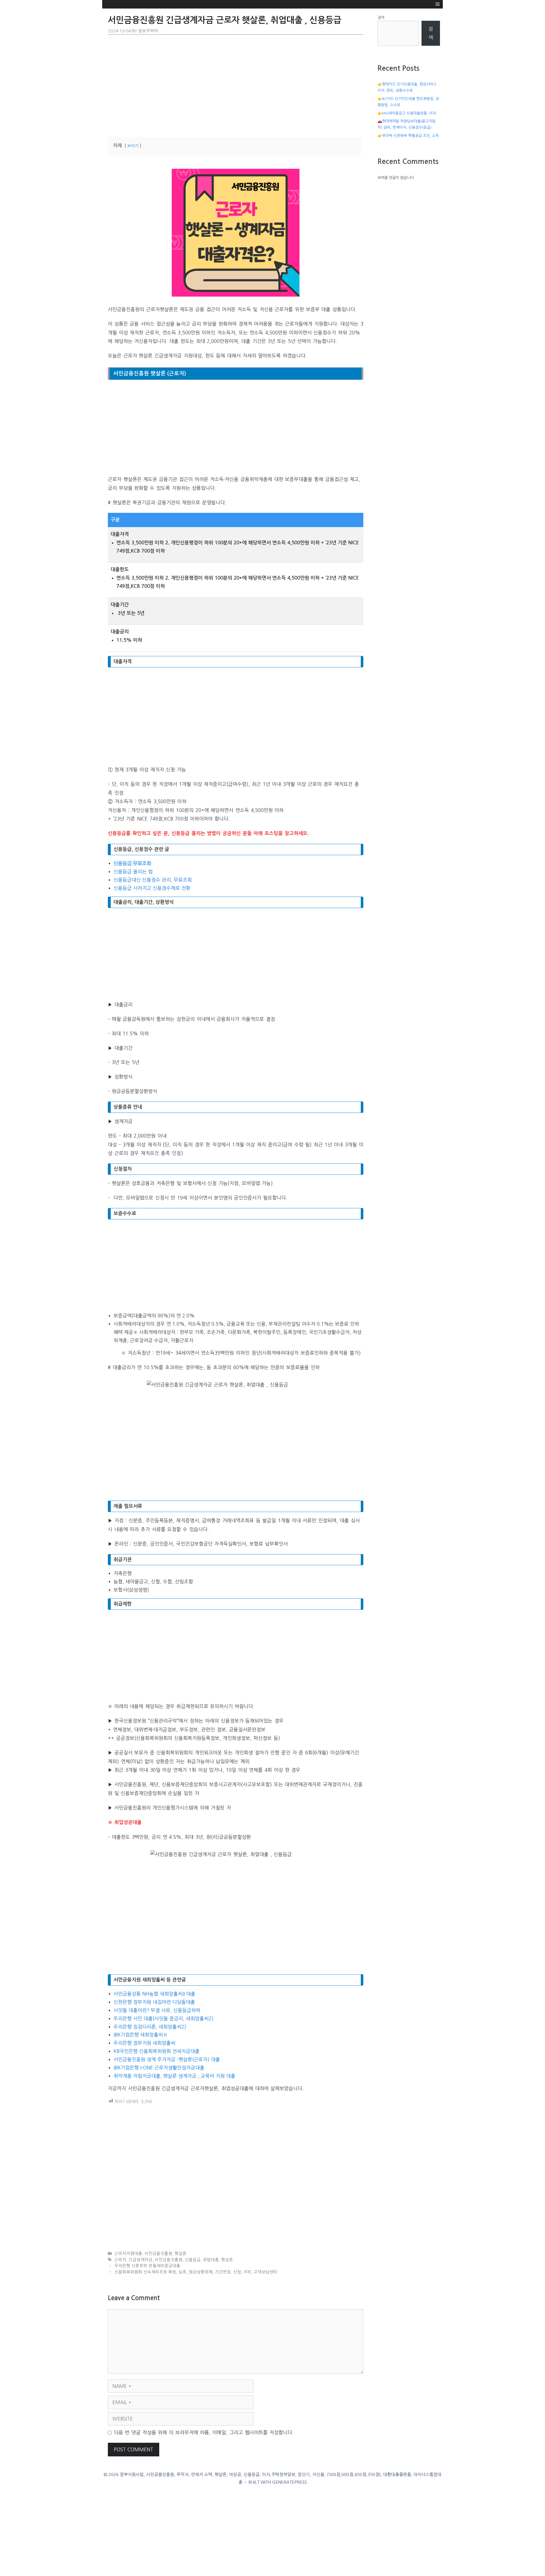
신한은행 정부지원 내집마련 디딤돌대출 (154, 2002)
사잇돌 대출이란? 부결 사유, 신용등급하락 (157, 2010)
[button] (438, 4)
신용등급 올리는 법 (133, 871)
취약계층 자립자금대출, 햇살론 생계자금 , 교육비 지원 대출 (174, 2076)
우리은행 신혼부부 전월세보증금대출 (147, 2266)
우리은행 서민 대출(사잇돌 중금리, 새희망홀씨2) (163, 2018)
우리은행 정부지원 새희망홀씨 (144, 2043)
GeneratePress (290, 2482)
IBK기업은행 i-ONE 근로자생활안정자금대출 (159, 2068)
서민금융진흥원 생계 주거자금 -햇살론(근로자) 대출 (167, 2059)
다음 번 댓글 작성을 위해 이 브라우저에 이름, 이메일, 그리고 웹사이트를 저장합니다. (204, 2432)
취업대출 (211, 2260)
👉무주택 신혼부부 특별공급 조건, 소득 (408, 136)
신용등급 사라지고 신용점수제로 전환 (152, 888)
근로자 (120, 2260)
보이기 (133, 146)
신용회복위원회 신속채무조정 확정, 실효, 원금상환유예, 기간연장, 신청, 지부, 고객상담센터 (196, 2272)
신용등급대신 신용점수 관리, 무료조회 (153, 880)
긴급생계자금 (141, 2260)
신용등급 (193, 2260)
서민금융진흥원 (158, 2254)
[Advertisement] (236, 85)
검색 (381, 17)
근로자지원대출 (128, 2254)
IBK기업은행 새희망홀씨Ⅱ (141, 2035)
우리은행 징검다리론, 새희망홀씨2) (150, 2027)
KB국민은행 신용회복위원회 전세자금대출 (157, 2051)
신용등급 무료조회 (132, 863)
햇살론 (181, 2254)
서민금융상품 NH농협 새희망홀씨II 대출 (154, 1994)
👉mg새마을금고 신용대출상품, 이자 (407, 113)
